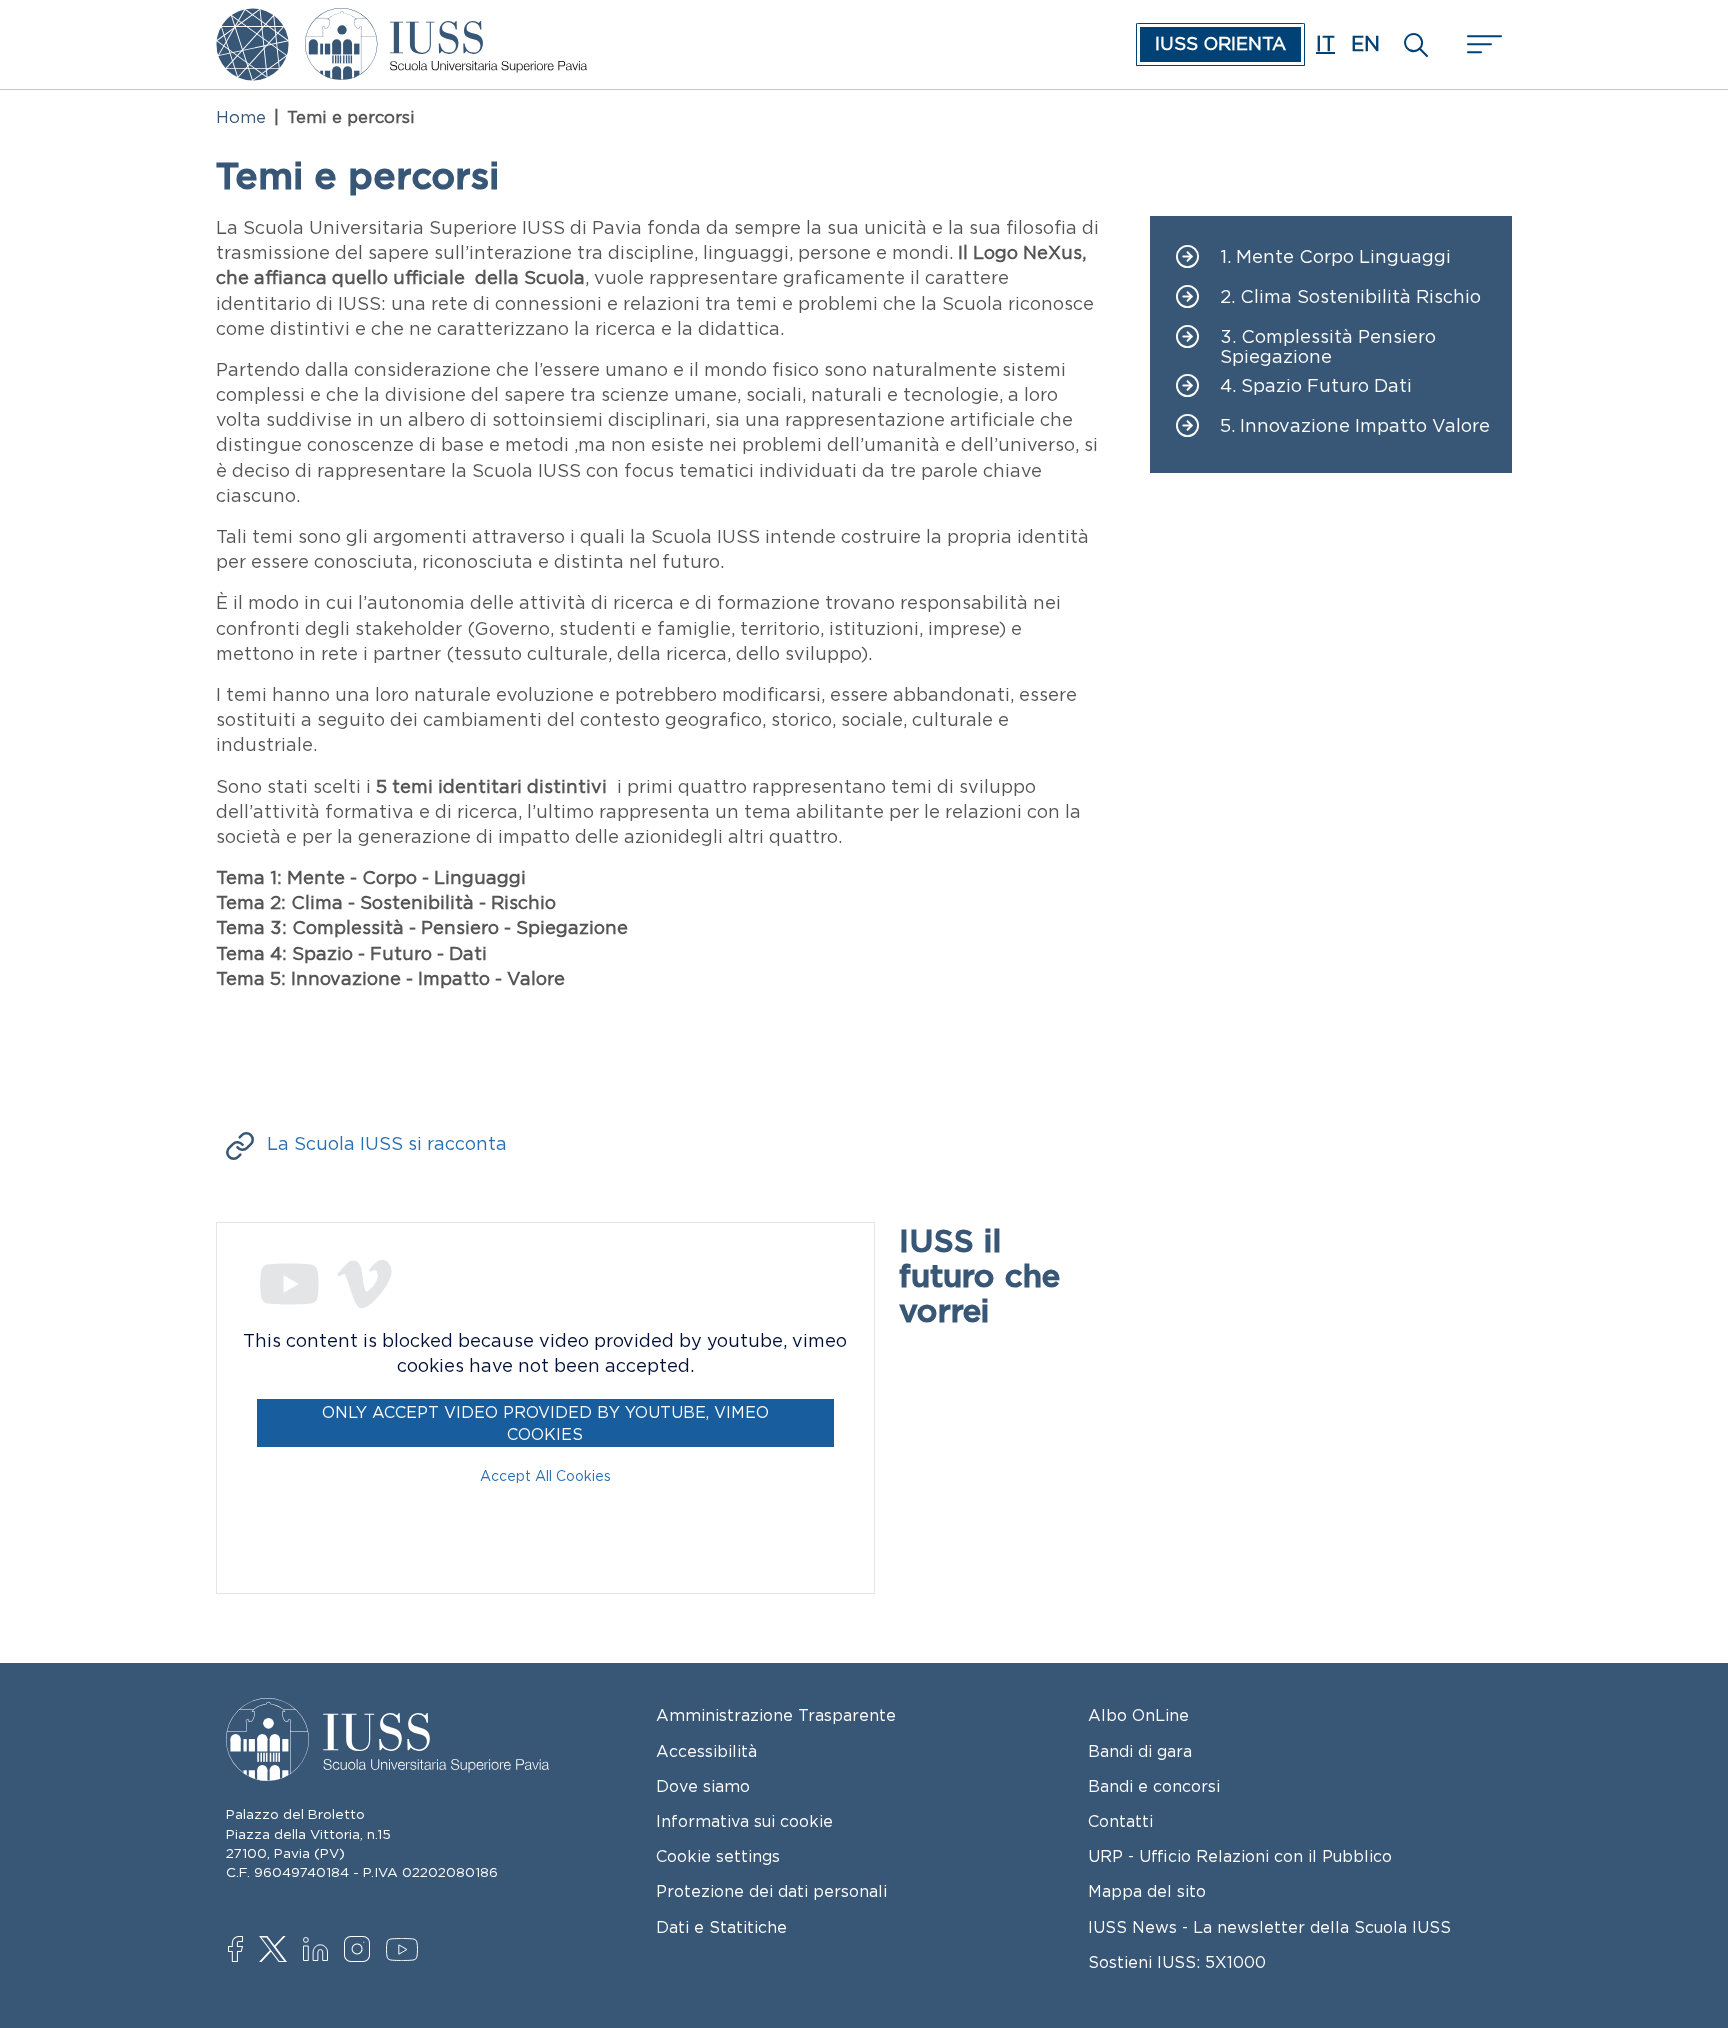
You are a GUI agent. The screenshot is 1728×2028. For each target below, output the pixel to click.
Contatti (1120, 1821)
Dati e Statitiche (721, 1927)
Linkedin (320, 1952)
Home (241, 117)
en (1365, 44)
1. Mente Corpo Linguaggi (1335, 257)
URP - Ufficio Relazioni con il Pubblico (1240, 1856)
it (1325, 44)
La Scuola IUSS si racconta (387, 1144)
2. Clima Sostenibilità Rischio (1350, 297)
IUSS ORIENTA (1220, 44)
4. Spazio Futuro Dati (1316, 386)
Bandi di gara (1140, 1751)
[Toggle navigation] (1482, 44)
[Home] (446, 22)
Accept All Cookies (545, 1476)
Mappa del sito (1147, 1891)
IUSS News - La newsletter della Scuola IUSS (1269, 1927)
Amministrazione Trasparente (776, 1715)
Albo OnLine (1138, 1715)
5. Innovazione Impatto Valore (1355, 426)
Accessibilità (706, 1751)
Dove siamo (703, 1786)
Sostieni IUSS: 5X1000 (1177, 1962)
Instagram (361, 1951)
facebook (245, 1951)
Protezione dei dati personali (771, 1891)
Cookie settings (718, 1856)
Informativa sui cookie (744, 1821)
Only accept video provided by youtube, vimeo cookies (545, 1423)
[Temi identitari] (252, 22)
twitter (276, 1951)
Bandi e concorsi (1154, 1786)
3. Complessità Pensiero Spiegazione (1328, 347)
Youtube (403, 1953)
